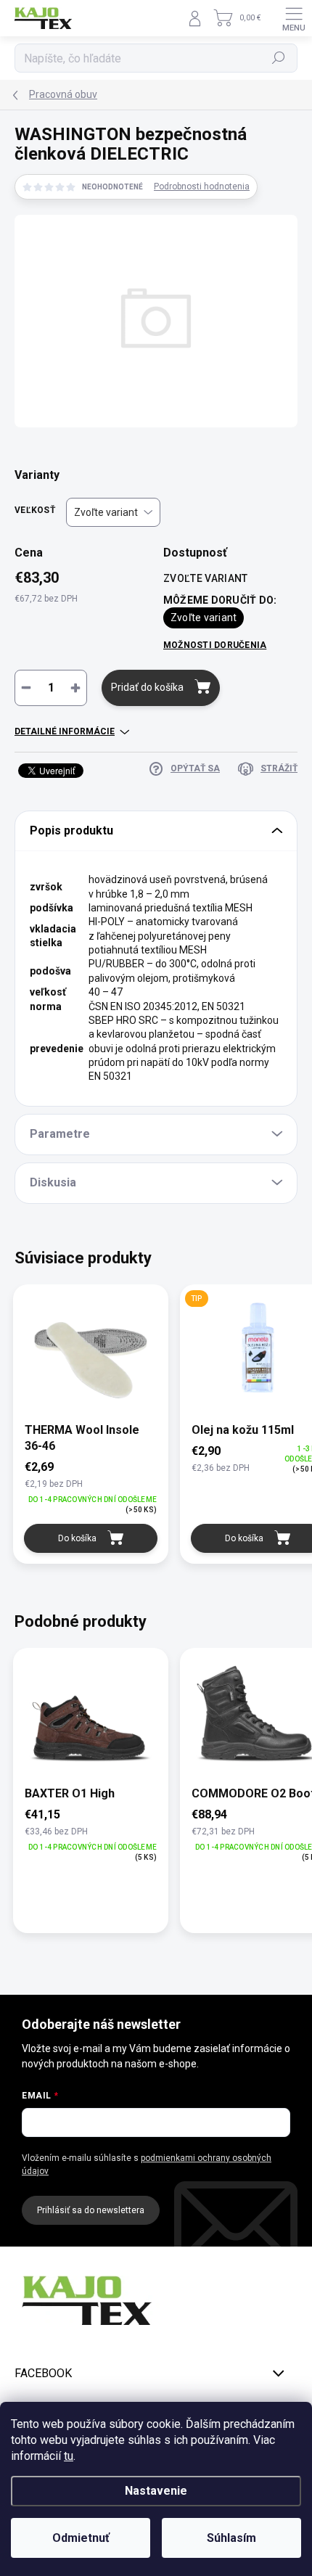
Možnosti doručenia (215, 645)
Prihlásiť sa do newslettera (91, 2210)
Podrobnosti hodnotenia (202, 186)
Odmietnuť (81, 2538)
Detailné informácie (65, 731)
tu (69, 2456)
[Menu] (294, 18)
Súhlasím (231, 2538)
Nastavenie (156, 2491)
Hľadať (279, 58)
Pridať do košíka (147, 687)
